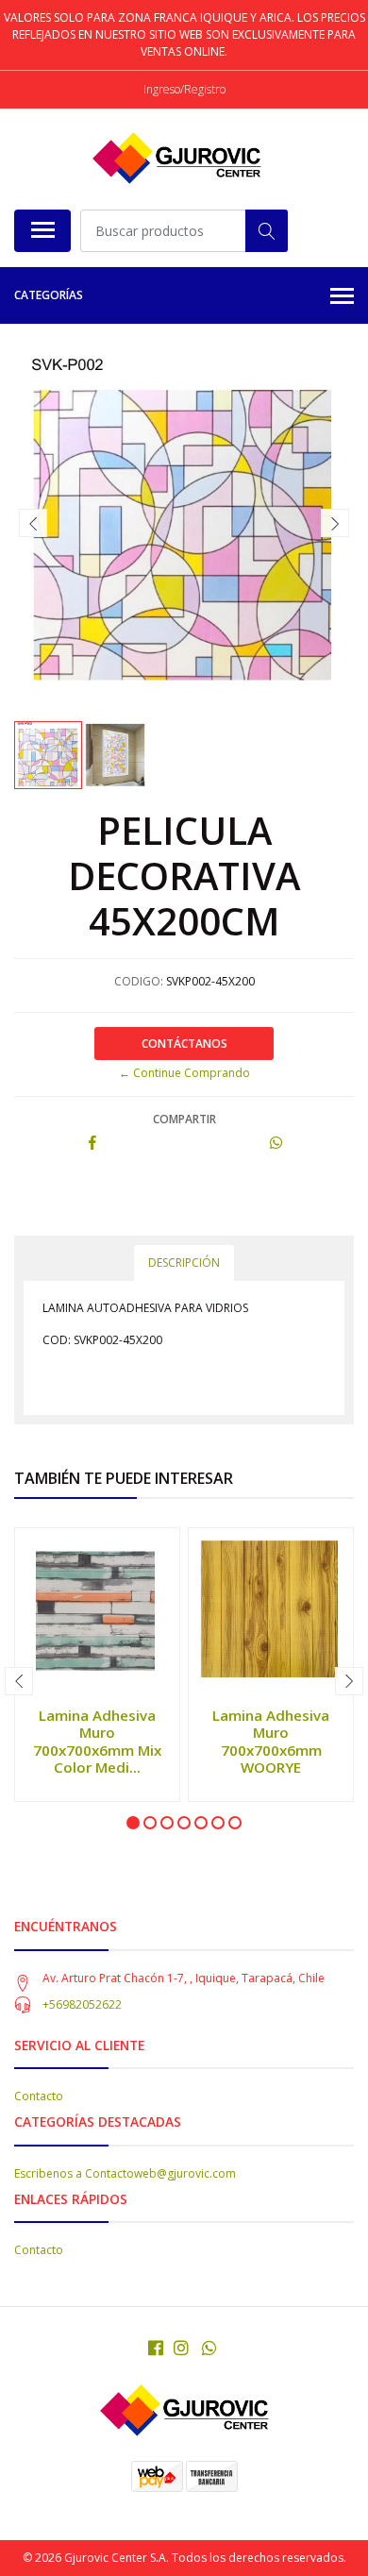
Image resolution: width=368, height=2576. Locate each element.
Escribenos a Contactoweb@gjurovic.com (125, 2173)
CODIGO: (139, 981)
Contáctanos (184, 1044)
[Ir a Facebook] (156, 2348)
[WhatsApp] (210, 2348)
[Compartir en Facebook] (92, 1144)
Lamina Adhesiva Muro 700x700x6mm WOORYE (271, 1741)
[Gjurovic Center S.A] (176, 159)
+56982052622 (82, 2004)
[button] (133, 1823)
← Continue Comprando (184, 1073)
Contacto (39, 2096)
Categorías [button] (49, 295)
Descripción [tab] (184, 1263)
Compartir (184, 1119)
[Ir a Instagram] (181, 2348)
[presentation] (33, 523)
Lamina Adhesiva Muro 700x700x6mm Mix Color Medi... (97, 1741)
